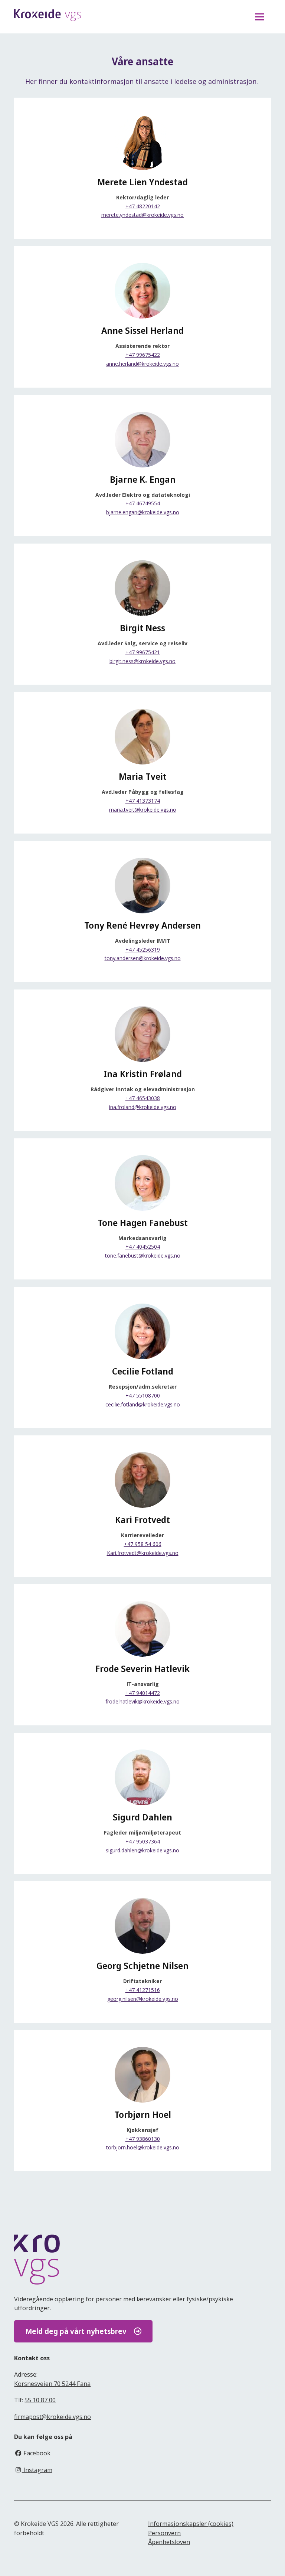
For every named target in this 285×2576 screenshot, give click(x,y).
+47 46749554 (143, 503)
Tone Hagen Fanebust (143, 1223)
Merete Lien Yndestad (142, 182)
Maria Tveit (143, 776)
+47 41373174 (143, 801)
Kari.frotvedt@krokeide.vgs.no (143, 1553)
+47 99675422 (143, 355)
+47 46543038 (143, 1098)
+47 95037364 (143, 1841)
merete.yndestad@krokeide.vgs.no (142, 215)
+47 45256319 (143, 950)
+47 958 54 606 (143, 1544)
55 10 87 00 (40, 2400)
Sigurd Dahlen (142, 1817)
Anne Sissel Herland (142, 330)
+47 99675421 (143, 652)
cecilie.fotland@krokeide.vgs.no (143, 1404)
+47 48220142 (143, 206)
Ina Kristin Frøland (143, 1074)
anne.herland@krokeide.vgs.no (142, 364)
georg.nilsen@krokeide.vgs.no (143, 1999)
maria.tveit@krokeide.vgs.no (143, 810)
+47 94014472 (143, 1693)
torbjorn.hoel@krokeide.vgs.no (143, 2147)
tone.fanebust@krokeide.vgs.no (143, 1256)
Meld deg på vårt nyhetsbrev (76, 2331)
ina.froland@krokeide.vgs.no (143, 1107)
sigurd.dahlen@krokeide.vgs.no (142, 1850)
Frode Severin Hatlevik (142, 1669)
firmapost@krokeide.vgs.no (53, 2417)
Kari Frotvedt (142, 1520)
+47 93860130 (143, 2139)
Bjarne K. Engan (143, 479)
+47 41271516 (143, 1990)
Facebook (37, 2453)
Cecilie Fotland (143, 1371)
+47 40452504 (143, 1247)
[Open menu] (260, 17)
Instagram (37, 2470)
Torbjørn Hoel (143, 2114)
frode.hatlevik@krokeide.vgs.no (142, 1701)
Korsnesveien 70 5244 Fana (52, 2384)
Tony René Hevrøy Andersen (142, 925)
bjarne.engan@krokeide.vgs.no (143, 512)
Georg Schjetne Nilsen (142, 1966)
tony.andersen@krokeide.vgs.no (143, 958)
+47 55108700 (143, 1395)
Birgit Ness (142, 628)
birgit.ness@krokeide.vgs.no (142, 661)
